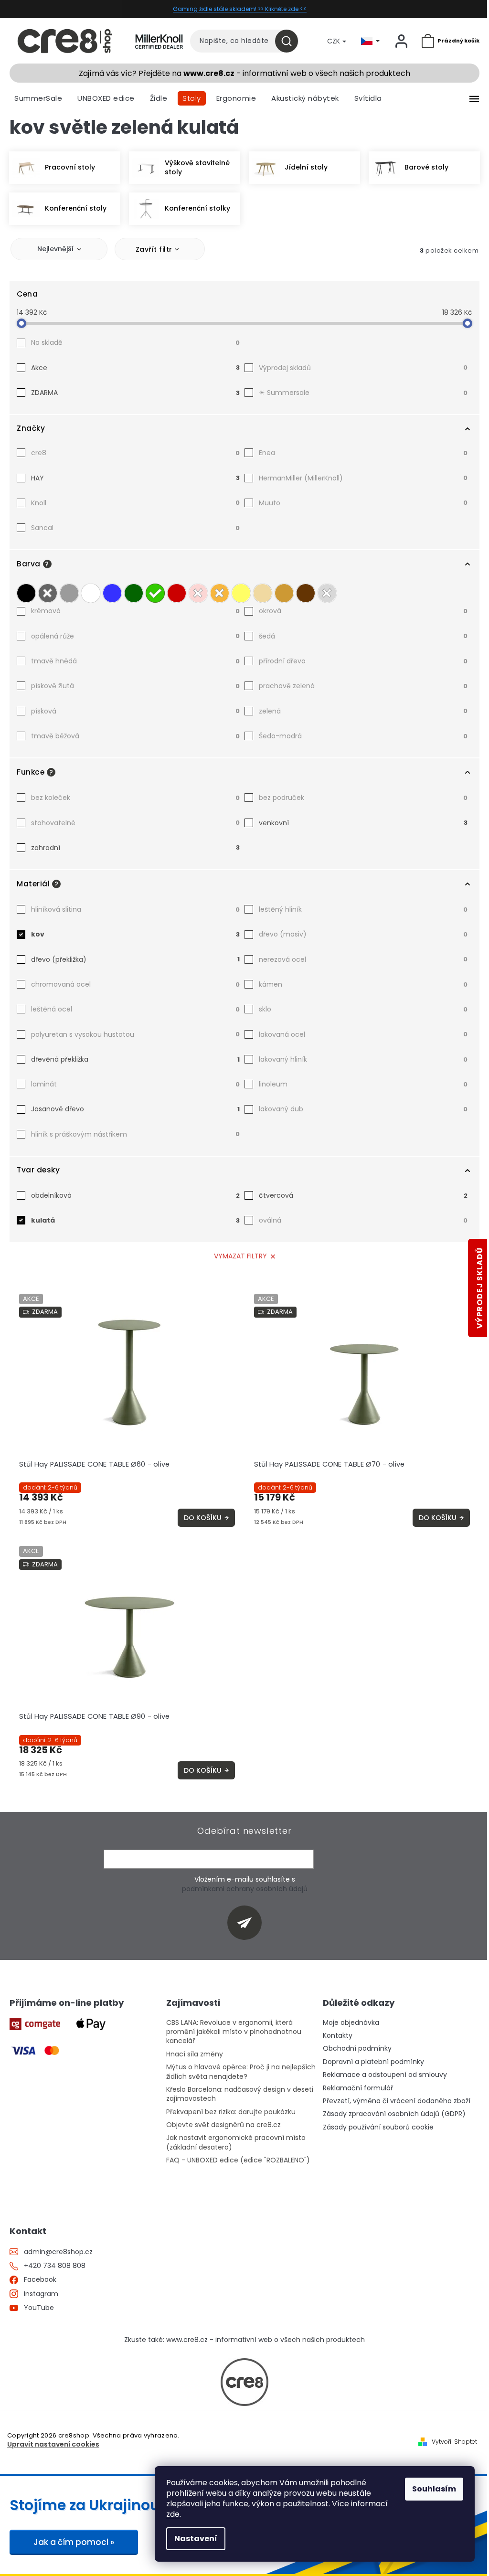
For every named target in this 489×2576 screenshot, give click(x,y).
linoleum (363, 1084)
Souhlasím (434, 2489)
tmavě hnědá (135, 661)
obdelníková (135, 1195)
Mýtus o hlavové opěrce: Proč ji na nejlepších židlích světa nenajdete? (241, 2072)
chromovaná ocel (135, 984)
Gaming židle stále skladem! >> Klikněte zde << (240, 9)
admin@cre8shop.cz (58, 2252)
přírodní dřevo (363, 661)
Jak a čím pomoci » (74, 2542)
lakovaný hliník (363, 1059)
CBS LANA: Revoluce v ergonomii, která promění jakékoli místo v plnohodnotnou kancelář (234, 2032)
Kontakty (338, 2036)
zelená (363, 711)
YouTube (39, 2308)
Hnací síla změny (195, 2054)
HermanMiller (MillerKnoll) (363, 478)
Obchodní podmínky (357, 2049)
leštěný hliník (363, 909)
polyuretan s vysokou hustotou (135, 1034)
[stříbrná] (327, 591)
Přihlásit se (248, 1922)
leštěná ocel (135, 1009)
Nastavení (196, 2539)
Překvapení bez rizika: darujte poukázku (231, 2112)
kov (135, 934)
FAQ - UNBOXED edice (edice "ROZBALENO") (238, 2160)
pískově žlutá (135, 686)
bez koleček (135, 798)
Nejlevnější (55, 249)
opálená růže (135, 636)
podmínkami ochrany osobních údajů (245, 1889)
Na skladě (135, 342)
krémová (135, 611)
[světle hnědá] (284, 591)
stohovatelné (135, 823)
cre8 (135, 453)
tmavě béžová (135, 736)
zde (173, 2514)
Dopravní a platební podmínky (373, 2062)
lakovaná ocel (363, 1034)
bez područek (363, 798)
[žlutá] (241, 591)
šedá (363, 636)
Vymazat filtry (240, 1256)
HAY (135, 478)
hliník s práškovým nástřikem (135, 1134)
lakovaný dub (363, 1109)
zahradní (135, 848)
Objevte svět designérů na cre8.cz (223, 2125)
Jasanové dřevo (135, 1109)
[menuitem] (38, 98)
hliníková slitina (135, 909)
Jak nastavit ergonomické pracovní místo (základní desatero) (236, 2142)
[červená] (177, 591)
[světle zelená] (155, 591)
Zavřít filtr (154, 249)
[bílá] (91, 591)
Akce (135, 368)
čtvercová (363, 1195)
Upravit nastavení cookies (53, 2444)
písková (135, 711)
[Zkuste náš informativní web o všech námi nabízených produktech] (244, 2382)
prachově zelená (363, 686)
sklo (363, 1009)
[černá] (26, 591)
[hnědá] (306, 591)
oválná (363, 1220)
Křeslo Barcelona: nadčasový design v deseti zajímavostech (240, 2094)
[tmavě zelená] (134, 591)
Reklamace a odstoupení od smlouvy (385, 2075)
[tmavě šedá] (48, 591)
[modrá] (112, 591)
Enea (363, 453)
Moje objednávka (351, 2023)
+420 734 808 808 (55, 2266)
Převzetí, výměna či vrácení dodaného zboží (397, 2101)
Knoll (135, 503)
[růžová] (198, 591)
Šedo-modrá (363, 736)
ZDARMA (135, 393)
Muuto (363, 503)
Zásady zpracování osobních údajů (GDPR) (394, 2114)
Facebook (40, 2280)
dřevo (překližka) (135, 959)
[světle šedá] (69, 591)
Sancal (135, 528)
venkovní (363, 823)
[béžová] (263, 591)
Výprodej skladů (363, 368)
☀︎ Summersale (363, 393)
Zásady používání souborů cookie (378, 2127)
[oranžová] (220, 591)
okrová (363, 611)
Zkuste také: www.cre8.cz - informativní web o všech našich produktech (244, 2340)
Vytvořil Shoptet (454, 2442)
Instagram (41, 2294)
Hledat (290, 41)
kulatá (135, 1220)
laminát (135, 1084)
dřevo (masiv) (363, 934)
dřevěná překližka (135, 1059)
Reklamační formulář (358, 2088)
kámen (363, 984)
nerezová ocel (363, 959)
